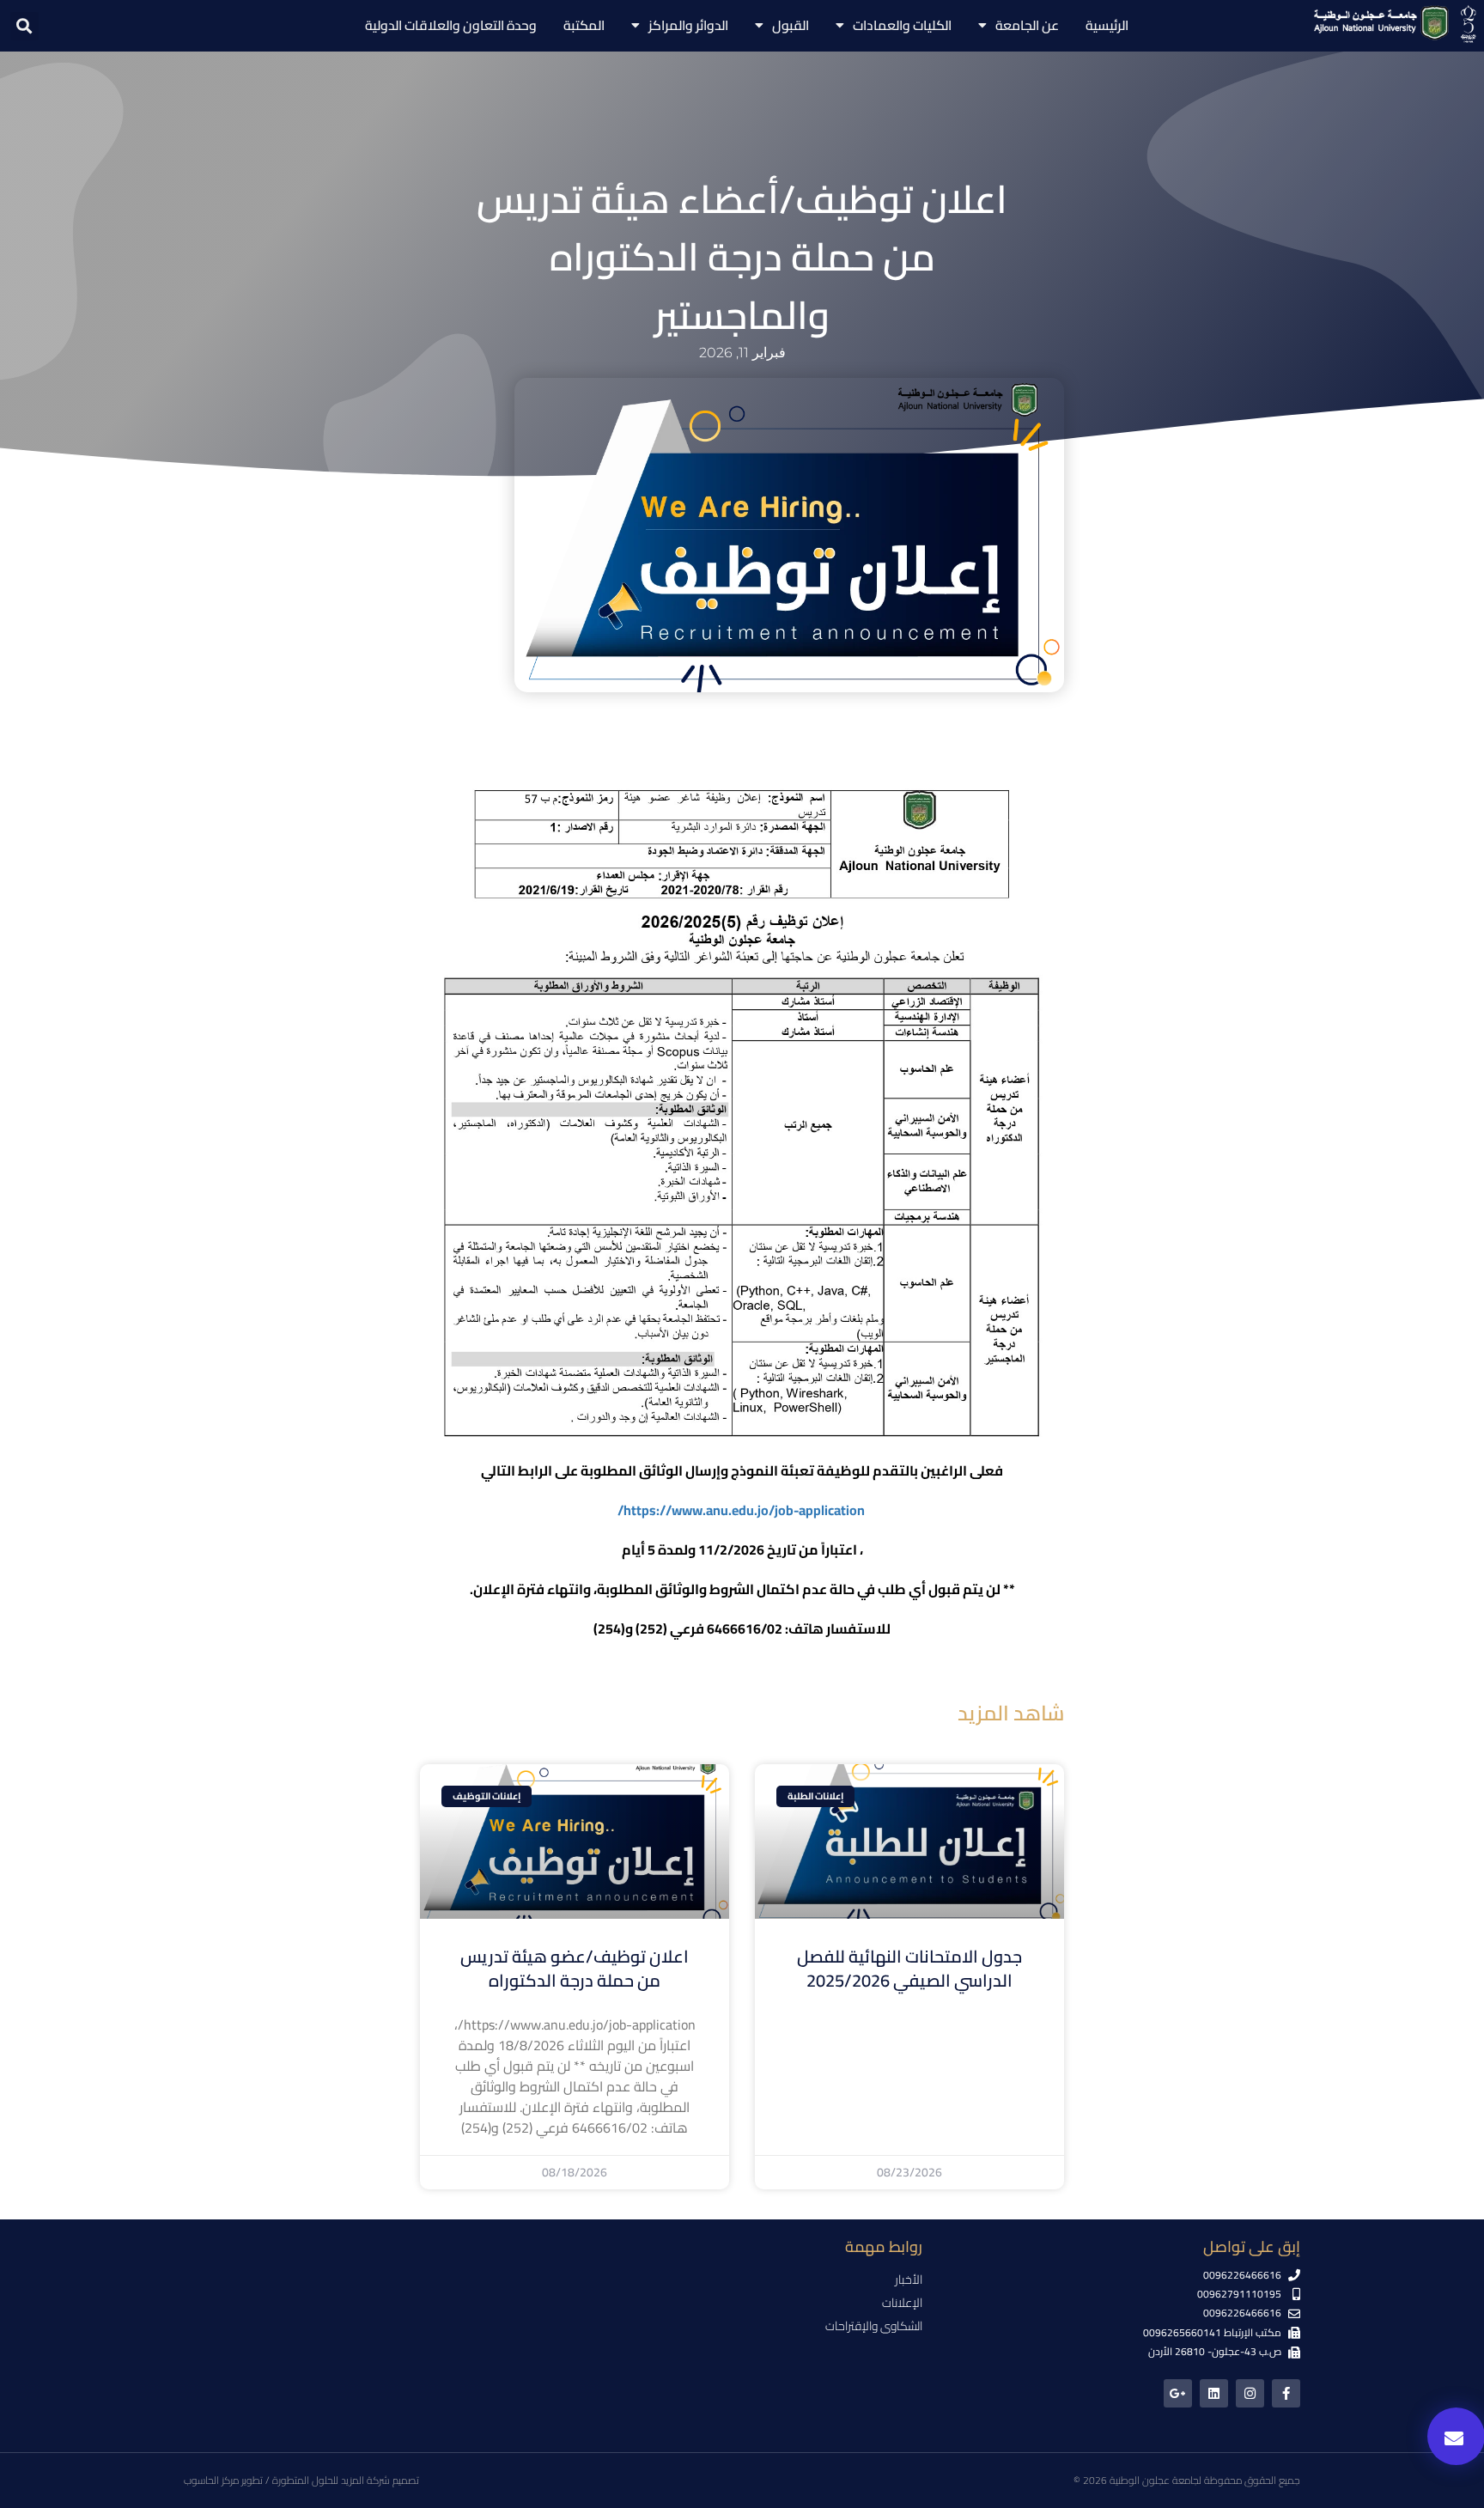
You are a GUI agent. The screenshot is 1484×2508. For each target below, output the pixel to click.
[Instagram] (1250, 2393)
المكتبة (584, 25)
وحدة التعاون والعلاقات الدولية (451, 25)
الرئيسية (1107, 25)
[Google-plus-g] (1178, 2393)
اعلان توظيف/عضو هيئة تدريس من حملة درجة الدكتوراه (575, 1968)
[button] (24, 26)
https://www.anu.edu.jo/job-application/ (741, 1510)
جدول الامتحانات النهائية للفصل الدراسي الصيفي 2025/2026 (909, 1968)
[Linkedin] (1214, 2393)
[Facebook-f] (1286, 2393)
